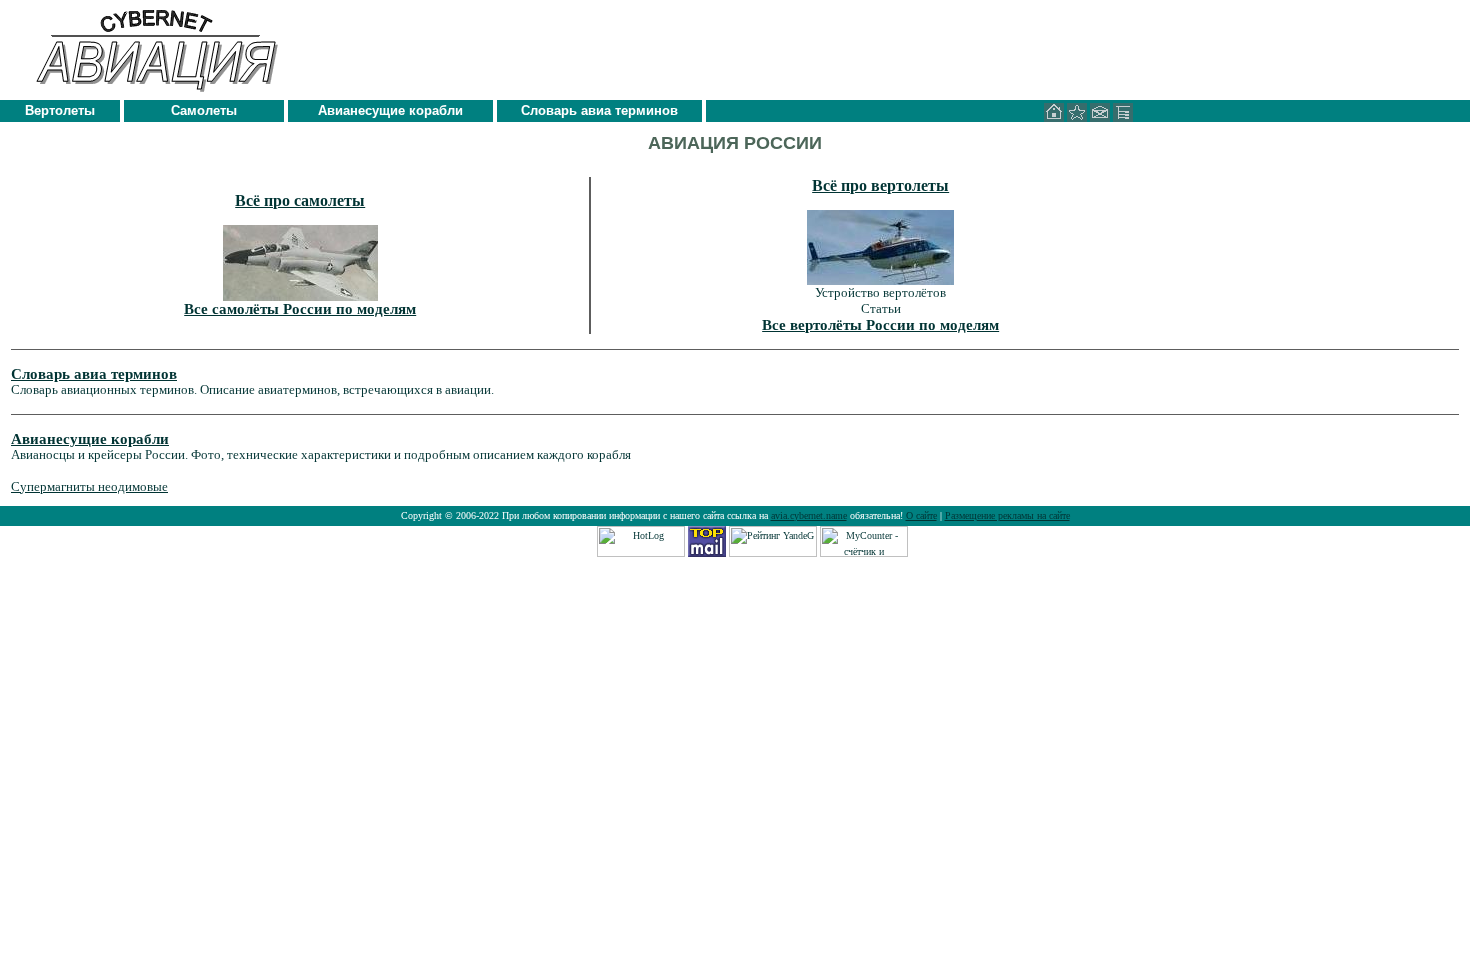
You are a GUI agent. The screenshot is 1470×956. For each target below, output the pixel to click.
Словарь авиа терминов (599, 110)
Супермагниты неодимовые (89, 486)
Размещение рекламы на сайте (1007, 515)
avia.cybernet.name (809, 515)
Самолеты (204, 110)
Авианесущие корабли (390, 110)
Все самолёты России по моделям (300, 309)
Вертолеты (60, 110)
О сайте (921, 515)
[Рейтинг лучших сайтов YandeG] (773, 553)
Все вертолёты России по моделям (880, 325)
